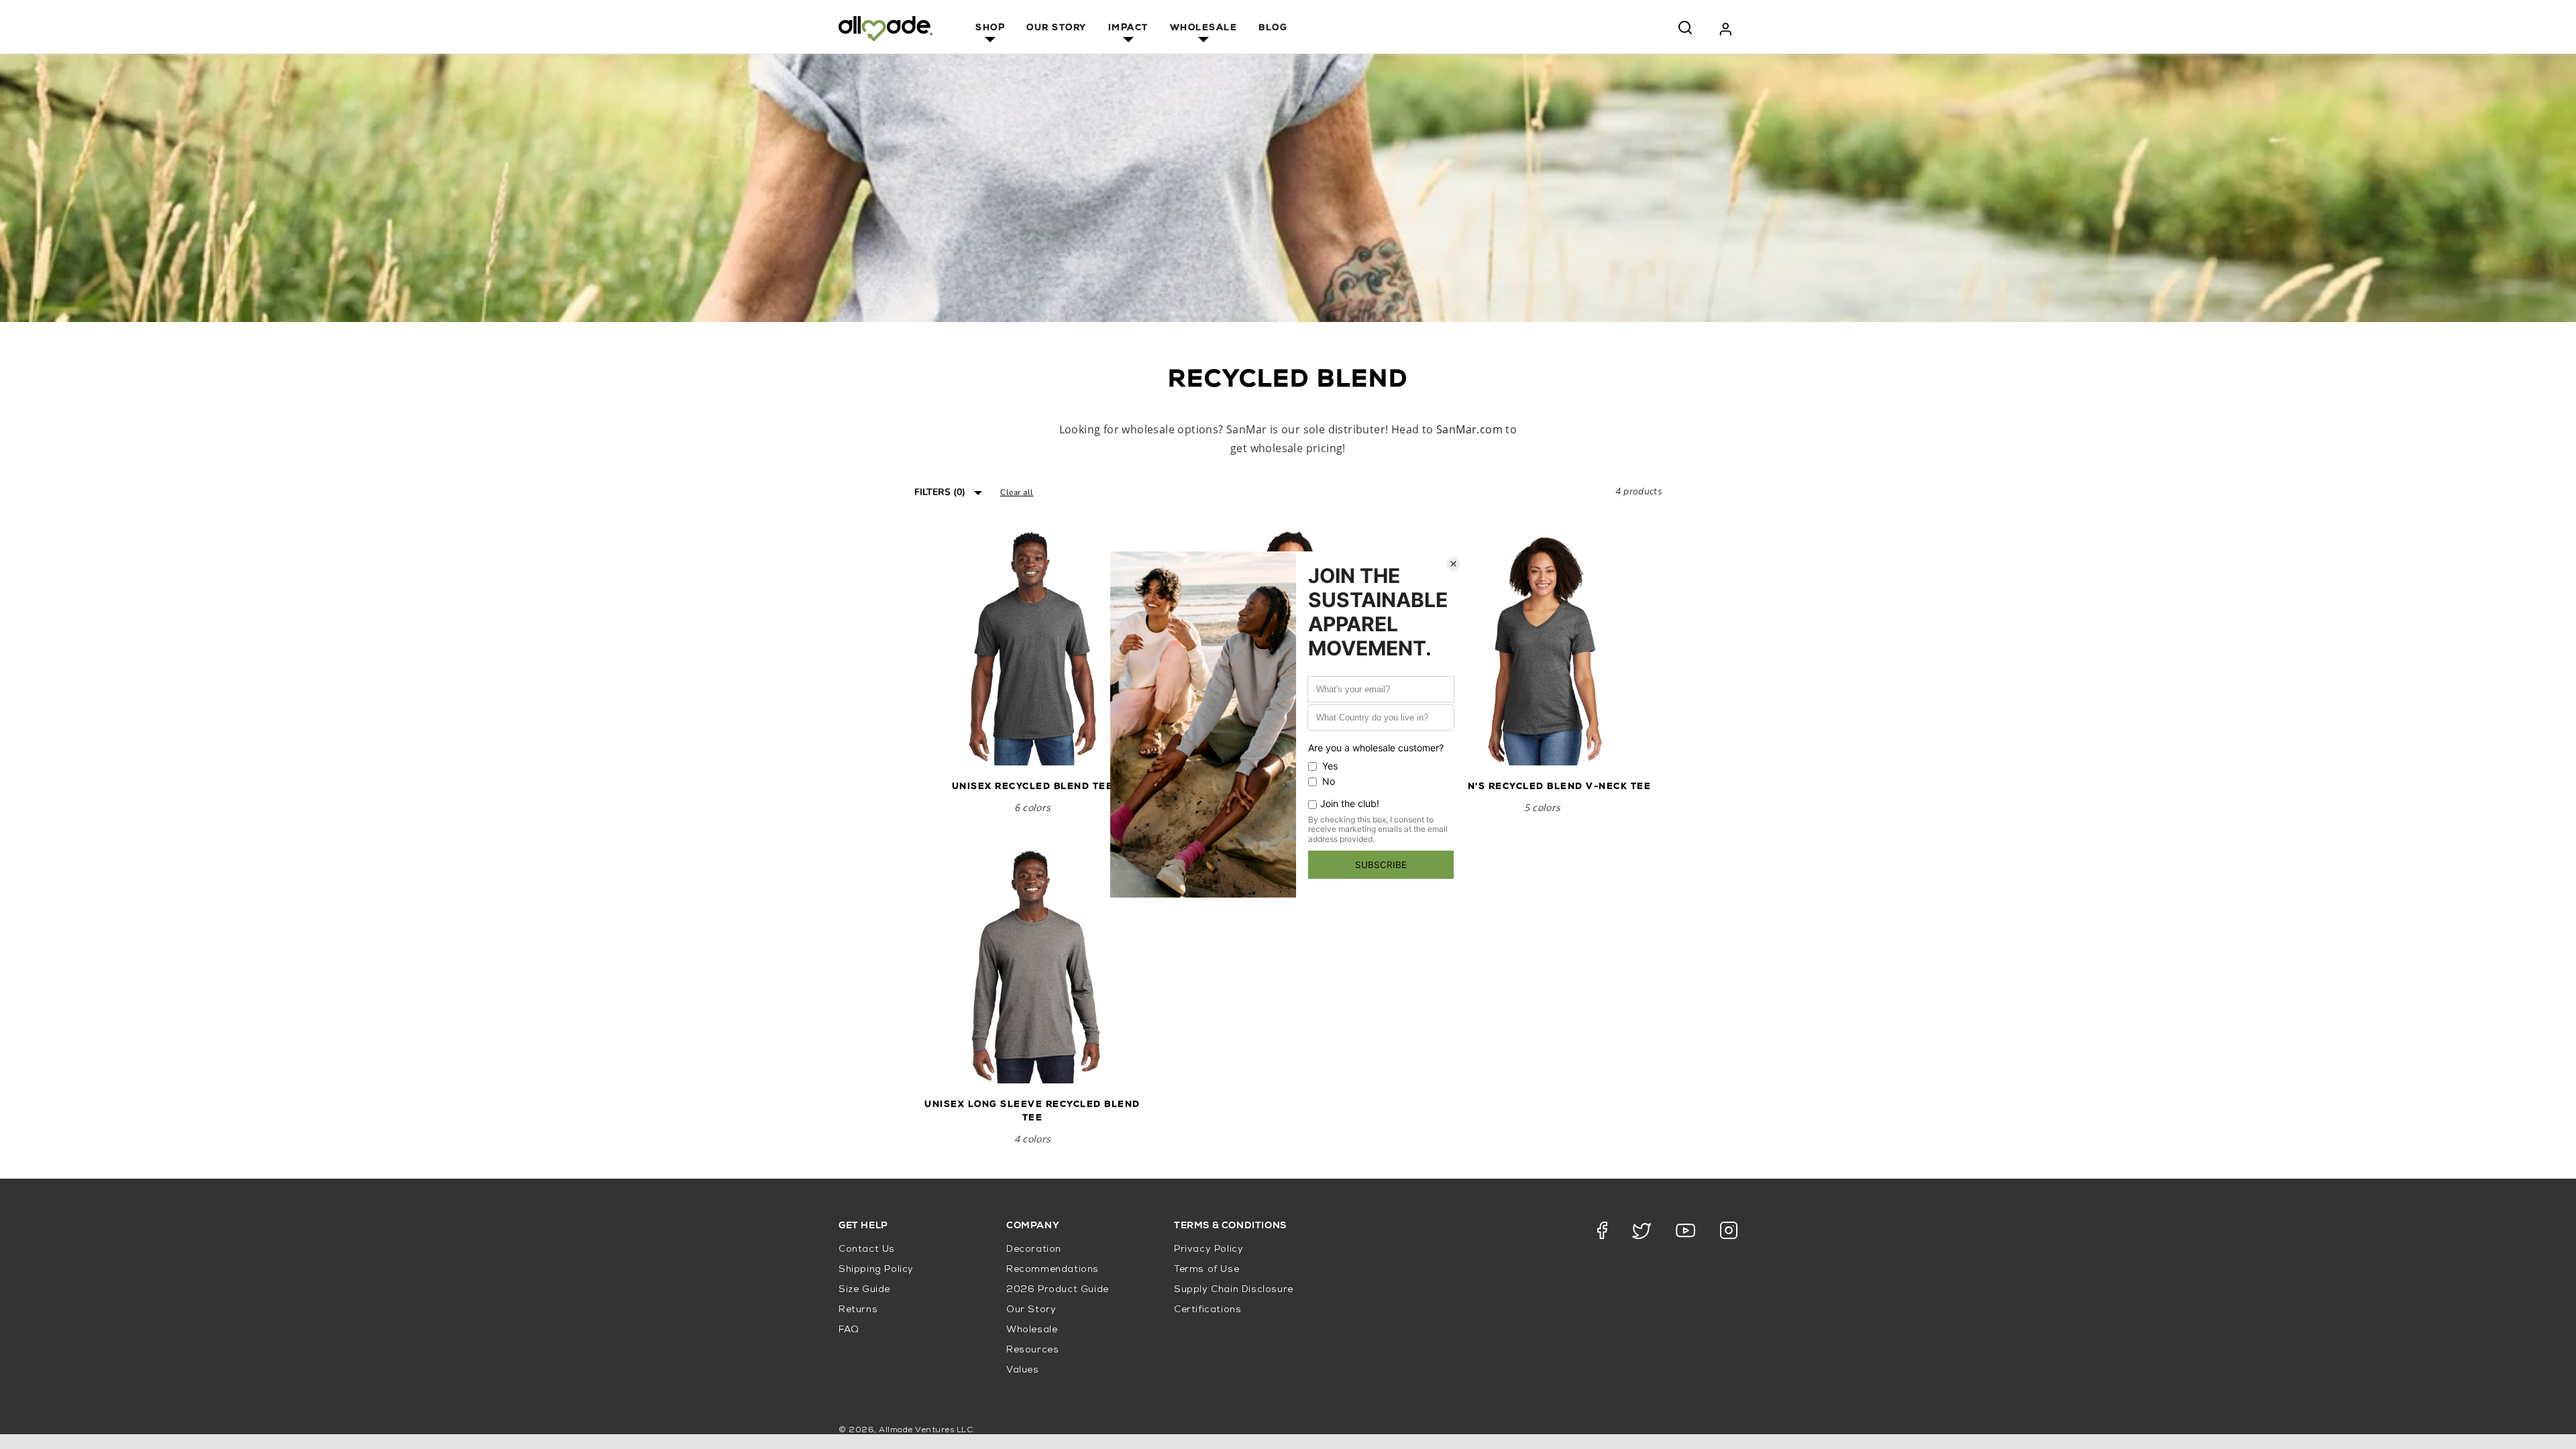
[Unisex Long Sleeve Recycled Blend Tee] (1032, 965)
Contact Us (867, 1249)
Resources (1032, 1350)
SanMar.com (1469, 429)
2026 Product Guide (1058, 1290)
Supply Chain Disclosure (1234, 1290)
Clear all (1017, 492)
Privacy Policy (1209, 1249)
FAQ (849, 1330)
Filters (940, 492)
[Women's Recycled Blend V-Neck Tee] (1542, 647)
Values (1023, 1370)
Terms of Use (1206, 1270)
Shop (990, 29)
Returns (858, 1310)
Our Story (1057, 29)
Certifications (1207, 1310)
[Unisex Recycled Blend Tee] (1032, 647)
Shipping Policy (876, 1270)
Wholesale (1204, 29)
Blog (1273, 29)
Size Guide (864, 1290)
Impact (1128, 29)
